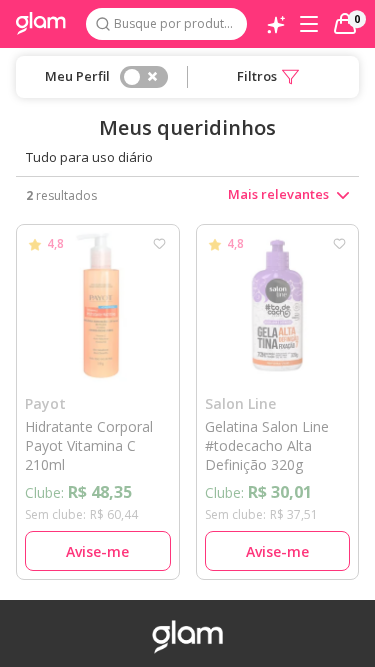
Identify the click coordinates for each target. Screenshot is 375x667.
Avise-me (97, 551)
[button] (268, 77)
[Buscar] (103, 24)
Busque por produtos (174, 23)
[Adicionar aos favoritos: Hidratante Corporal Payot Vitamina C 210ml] (160, 244)
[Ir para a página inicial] (41, 24)
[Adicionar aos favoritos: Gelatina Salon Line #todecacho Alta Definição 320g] (339, 244)
